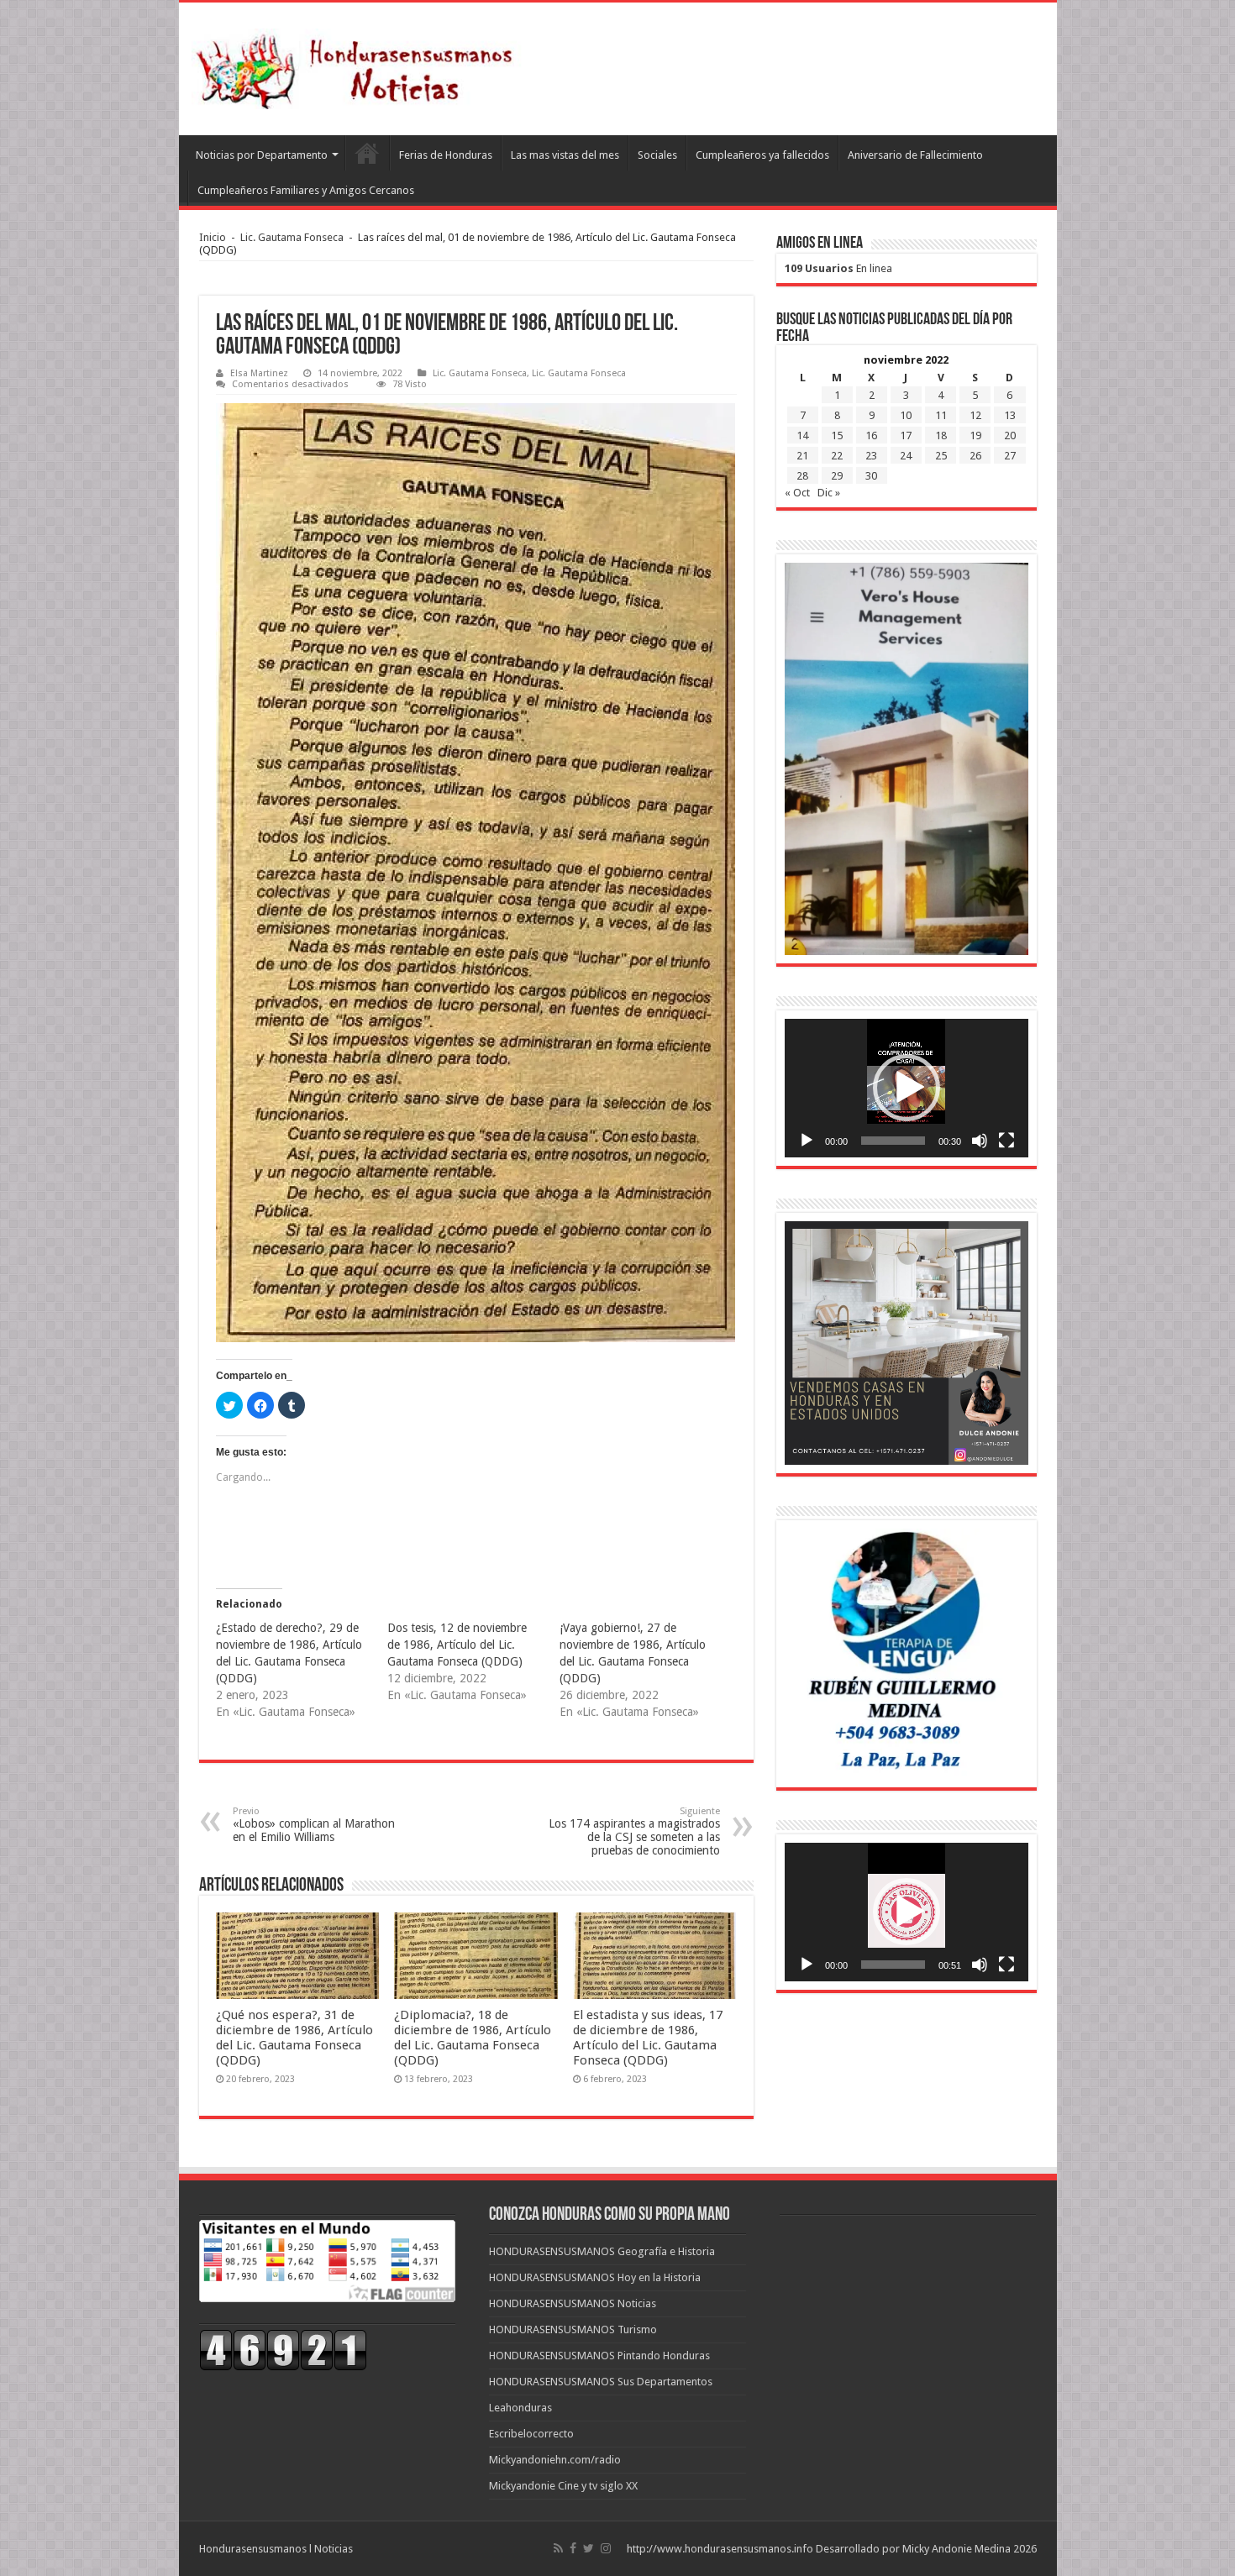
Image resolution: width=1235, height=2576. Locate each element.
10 (906, 415)
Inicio (213, 237)
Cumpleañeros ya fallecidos (762, 155)
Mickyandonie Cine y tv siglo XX (563, 2486)
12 (975, 415)
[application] (907, 1088)
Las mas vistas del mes (565, 155)
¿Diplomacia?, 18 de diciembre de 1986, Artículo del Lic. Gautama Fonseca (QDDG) (473, 2038)
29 (837, 476)
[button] (907, 1088)
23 (871, 456)
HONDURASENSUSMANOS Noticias (573, 2303)
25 (941, 456)
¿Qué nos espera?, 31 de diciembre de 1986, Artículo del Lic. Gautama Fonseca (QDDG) (294, 2038)
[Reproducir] (807, 1141)
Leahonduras (520, 2408)
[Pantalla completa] (1006, 1141)
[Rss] (558, 2548)
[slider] (893, 1141)
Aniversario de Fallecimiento (915, 155)
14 (802, 435)
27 (1010, 456)
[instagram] (606, 2548)
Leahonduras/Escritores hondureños (367, 153)
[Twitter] (589, 2548)
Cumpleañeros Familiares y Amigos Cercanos (306, 190)
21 (802, 456)
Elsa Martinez (259, 373)
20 (1010, 435)
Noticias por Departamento (262, 155)
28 (802, 476)
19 (975, 435)
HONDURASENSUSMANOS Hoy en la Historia (595, 2277)
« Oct (797, 493)
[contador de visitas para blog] (283, 2349)
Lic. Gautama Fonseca (292, 237)
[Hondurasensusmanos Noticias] (360, 66)
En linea (838, 268)
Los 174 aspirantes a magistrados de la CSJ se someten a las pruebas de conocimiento (634, 1831)
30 (871, 476)
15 (837, 435)
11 (941, 415)
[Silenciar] (980, 1141)
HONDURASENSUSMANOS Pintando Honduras (599, 2356)
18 (941, 435)
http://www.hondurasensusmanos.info (720, 2549)
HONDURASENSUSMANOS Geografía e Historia (602, 2251)
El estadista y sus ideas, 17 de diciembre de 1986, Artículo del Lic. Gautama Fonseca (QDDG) (648, 2038)
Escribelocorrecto (531, 2434)
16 (871, 435)
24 (906, 456)
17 (906, 435)
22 (837, 456)
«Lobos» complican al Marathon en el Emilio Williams (314, 1825)
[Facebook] (573, 2548)
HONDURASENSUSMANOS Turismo (573, 2329)
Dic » (829, 493)
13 (1010, 415)
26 (975, 456)
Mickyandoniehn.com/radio (555, 2460)
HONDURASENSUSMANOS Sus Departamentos (601, 2382)
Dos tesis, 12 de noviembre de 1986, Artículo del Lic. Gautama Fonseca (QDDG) (457, 1645)
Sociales (657, 155)
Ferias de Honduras (446, 155)
